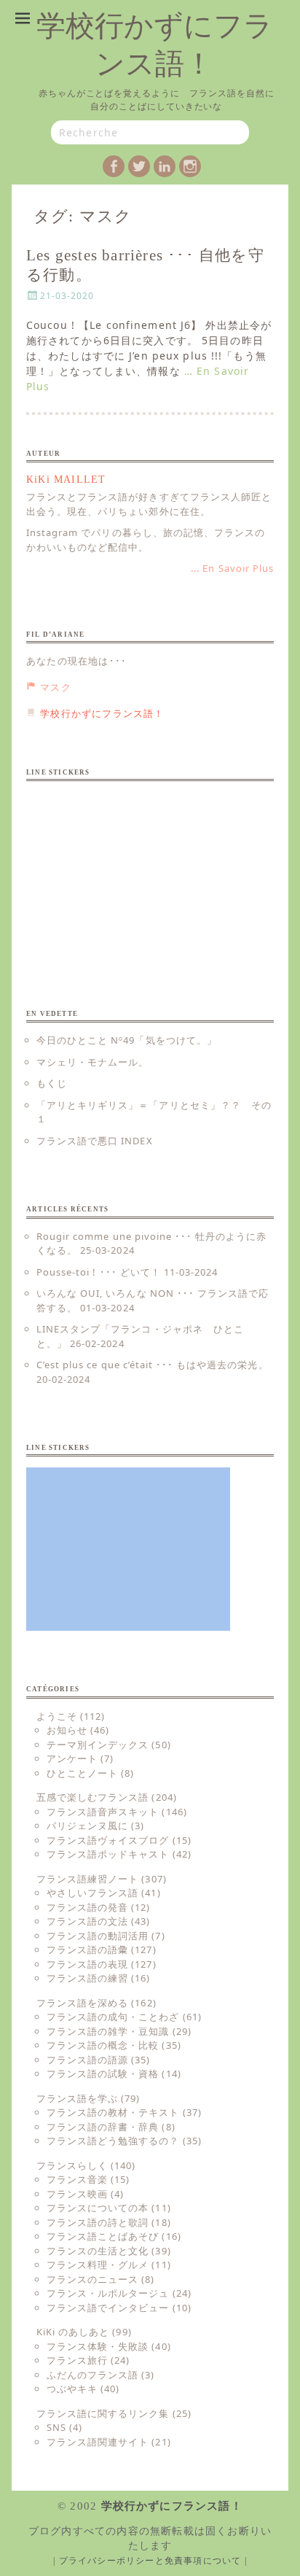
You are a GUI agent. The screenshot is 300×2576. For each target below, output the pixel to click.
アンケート (72, 1758)
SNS (56, 2427)
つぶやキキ (72, 2389)
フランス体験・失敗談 (98, 2346)
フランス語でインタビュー (108, 2308)
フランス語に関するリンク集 (103, 2413)
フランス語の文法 (87, 1921)
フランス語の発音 (87, 1907)
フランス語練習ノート (87, 1879)
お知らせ (67, 1730)
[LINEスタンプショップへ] (128, 874)
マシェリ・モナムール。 (92, 1062)
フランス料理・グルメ (98, 2265)
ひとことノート (82, 1773)
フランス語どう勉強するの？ (113, 2141)
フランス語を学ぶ (77, 2098)
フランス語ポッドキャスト (108, 1854)
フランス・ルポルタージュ (108, 2293)
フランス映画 (77, 2194)
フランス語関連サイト (98, 2442)
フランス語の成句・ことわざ (113, 2017)
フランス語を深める (82, 2003)
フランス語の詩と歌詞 (98, 2222)
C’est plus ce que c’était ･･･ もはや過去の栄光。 (153, 1365)
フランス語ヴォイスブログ (108, 1840)
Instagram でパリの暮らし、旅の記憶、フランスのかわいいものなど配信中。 (146, 540)
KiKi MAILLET (66, 480)
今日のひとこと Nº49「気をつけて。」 (127, 1040)
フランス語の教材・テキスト (113, 2112)
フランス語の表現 (87, 1964)
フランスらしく (72, 2165)
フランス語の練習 (87, 1978)
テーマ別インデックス (98, 1745)
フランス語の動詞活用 (98, 1936)
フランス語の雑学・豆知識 (108, 2031)
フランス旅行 (77, 2360)
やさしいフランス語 (92, 1893)
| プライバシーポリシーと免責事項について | (150, 2561)
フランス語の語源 (87, 2060)
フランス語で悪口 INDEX (95, 1141)
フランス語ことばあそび (103, 2236)
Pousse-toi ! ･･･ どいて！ (99, 1272)
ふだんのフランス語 (92, 2375)
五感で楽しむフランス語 (92, 1797)
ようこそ (57, 1716)
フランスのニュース (92, 2279)
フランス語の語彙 (87, 1950)
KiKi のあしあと (73, 2332)
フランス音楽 (77, 2179)
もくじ (52, 1083)
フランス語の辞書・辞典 (103, 2127)
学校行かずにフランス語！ (172, 2506)
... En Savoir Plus (232, 568)
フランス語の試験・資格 (103, 2073)
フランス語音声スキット (103, 1812)
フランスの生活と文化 (98, 2251)
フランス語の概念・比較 (103, 2045)
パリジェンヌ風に (87, 1826)
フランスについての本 (98, 2208)
